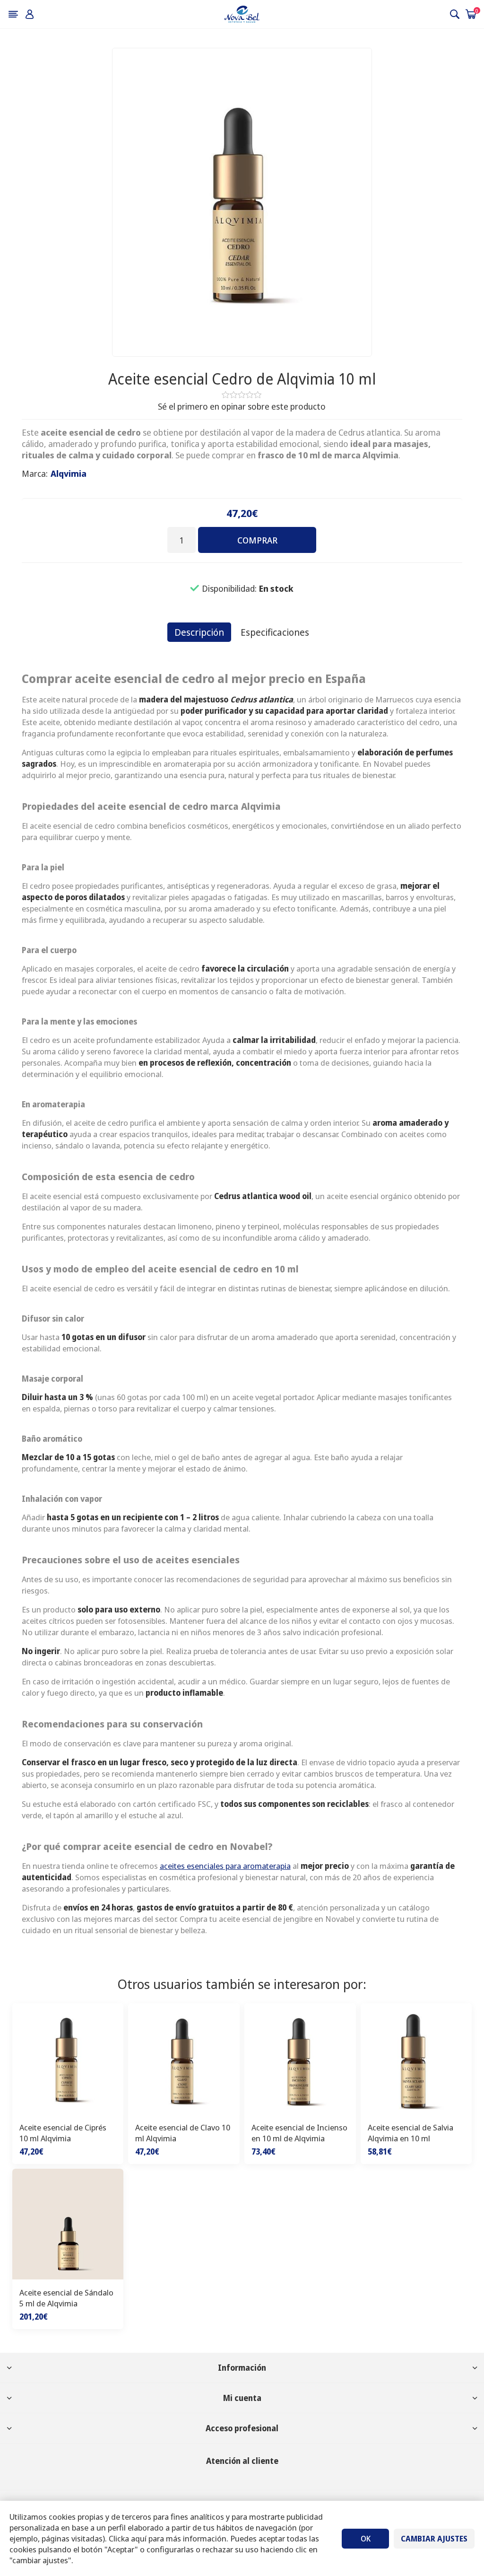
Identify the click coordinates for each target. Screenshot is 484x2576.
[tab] (199, 632)
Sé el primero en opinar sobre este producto (242, 406)
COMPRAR (257, 540)
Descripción (199, 632)
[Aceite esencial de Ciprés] (68, 2059)
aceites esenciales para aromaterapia (225, 1866)
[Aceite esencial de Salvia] (416, 2059)
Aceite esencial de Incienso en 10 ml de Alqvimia (299, 2133)
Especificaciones (275, 632)
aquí (139, 2538)
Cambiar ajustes (434, 2539)
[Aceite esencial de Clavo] (184, 2059)
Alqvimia (69, 473)
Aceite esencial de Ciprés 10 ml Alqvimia (63, 2133)
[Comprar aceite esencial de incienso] (300, 2059)
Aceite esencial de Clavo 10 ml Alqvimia (183, 2133)
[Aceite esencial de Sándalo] (68, 2225)
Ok (366, 2539)
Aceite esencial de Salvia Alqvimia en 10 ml (411, 2133)
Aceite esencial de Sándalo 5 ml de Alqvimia (66, 2298)
